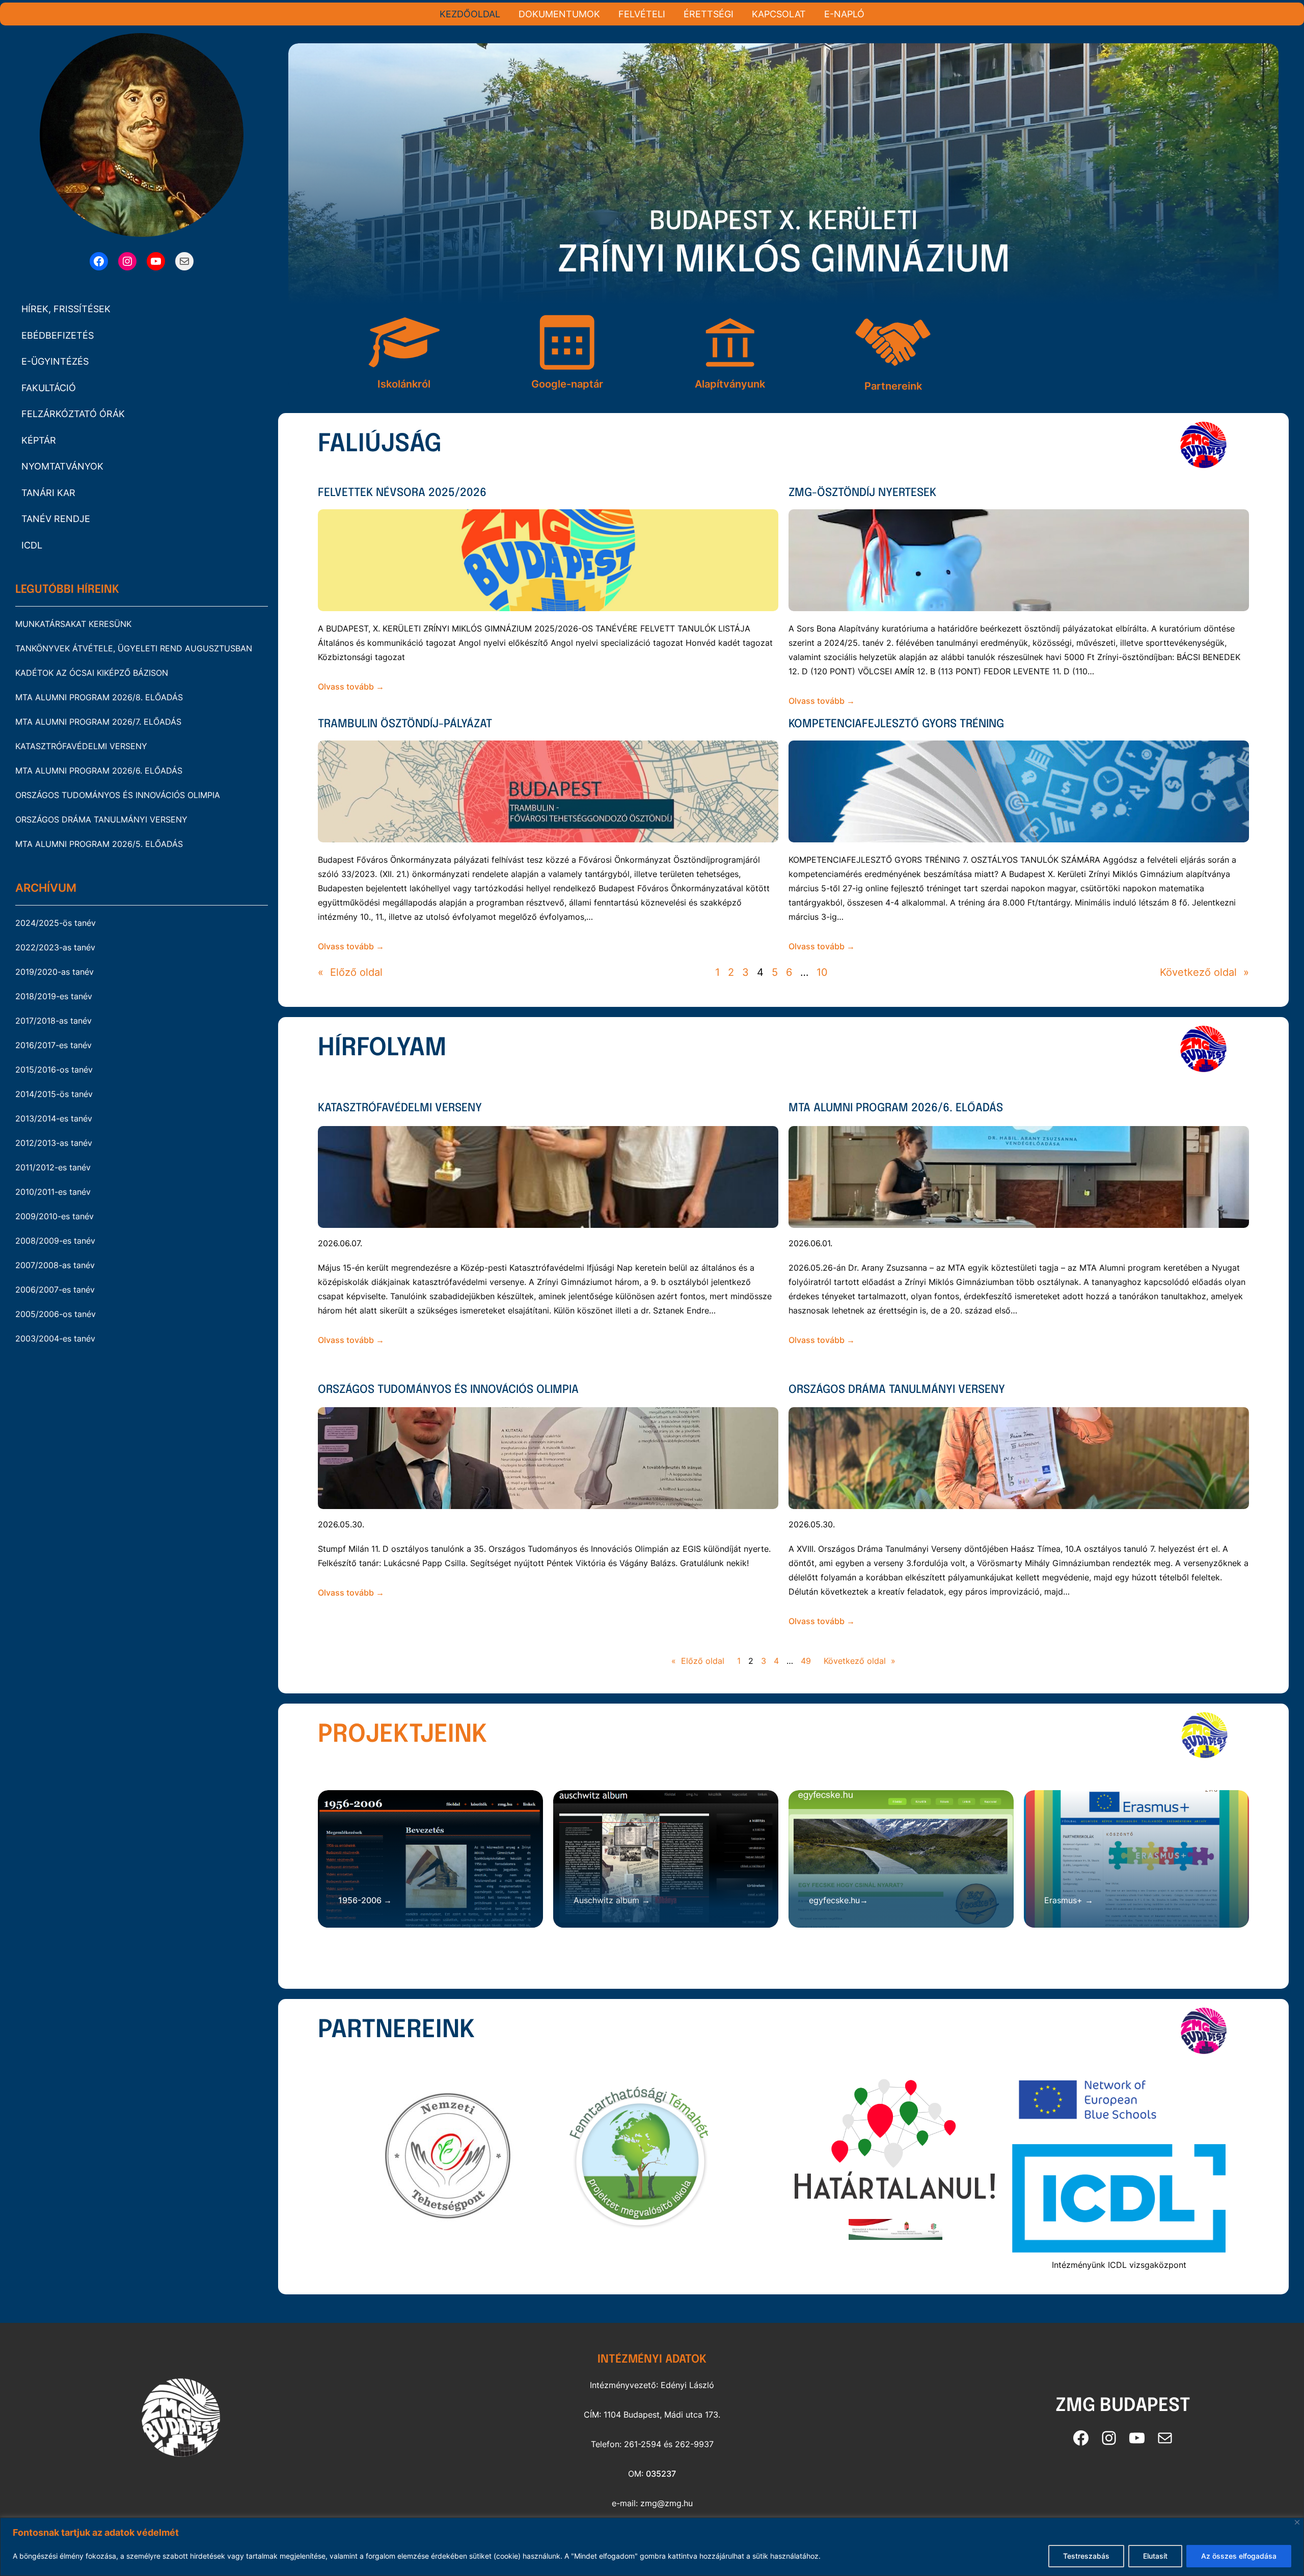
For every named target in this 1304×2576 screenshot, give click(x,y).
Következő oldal (1204, 972)
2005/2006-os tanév (56, 1314)
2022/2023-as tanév (55, 947)
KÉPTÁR (39, 440)
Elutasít (1155, 2556)
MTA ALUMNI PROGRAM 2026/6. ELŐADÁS (99, 771)
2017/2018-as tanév (53, 1021)
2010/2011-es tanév (53, 1192)
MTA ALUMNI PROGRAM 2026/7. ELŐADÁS (98, 722)
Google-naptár (567, 384)
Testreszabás (1086, 2556)
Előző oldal (350, 972)
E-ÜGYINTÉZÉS (55, 361)
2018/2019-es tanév (54, 996)
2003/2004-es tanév (55, 1338)
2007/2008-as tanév (55, 1265)
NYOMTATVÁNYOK (62, 466)
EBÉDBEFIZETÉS (58, 335)
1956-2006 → (365, 1900)
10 (822, 972)
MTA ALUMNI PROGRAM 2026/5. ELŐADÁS (99, 844)
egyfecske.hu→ (838, 1900)
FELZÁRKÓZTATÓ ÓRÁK (73, 414)
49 (806, 1661)
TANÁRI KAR (48, 493)
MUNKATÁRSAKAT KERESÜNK (73, 624)
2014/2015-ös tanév (54, 1094)
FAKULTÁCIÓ (49, 388)
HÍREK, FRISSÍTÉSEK (66, 309)
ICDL (32, 545)
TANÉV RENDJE (56, 519)
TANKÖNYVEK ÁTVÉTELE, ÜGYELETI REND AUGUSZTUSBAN (134, 648)
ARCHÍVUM (46, 888)
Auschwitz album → (612, 1900)
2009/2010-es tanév (55, 1216)
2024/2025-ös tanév (56, 923)
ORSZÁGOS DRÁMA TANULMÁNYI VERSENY (101, 819)
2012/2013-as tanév (54, 1143)
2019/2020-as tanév (55, 972)
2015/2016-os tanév (54, 1070)
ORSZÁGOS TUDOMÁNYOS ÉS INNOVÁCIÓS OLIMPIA (118, 795)
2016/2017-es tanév (53, 1045)
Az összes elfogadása (1239, 2556)
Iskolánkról (404, 384)
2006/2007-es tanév (55, 1290)
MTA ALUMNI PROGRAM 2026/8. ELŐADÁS (99, 697)
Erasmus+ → (1069, 1900)
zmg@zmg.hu (667, 2503)
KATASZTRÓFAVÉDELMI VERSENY (81, 746)
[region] (652, 2547)
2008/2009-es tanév (55, 1241)
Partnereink (893, 386)
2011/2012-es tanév (53, 1167)
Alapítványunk (730, 384)
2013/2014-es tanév (54, 1118)
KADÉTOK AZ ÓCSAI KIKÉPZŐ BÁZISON (92, 673)
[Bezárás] (1297, 2522)
